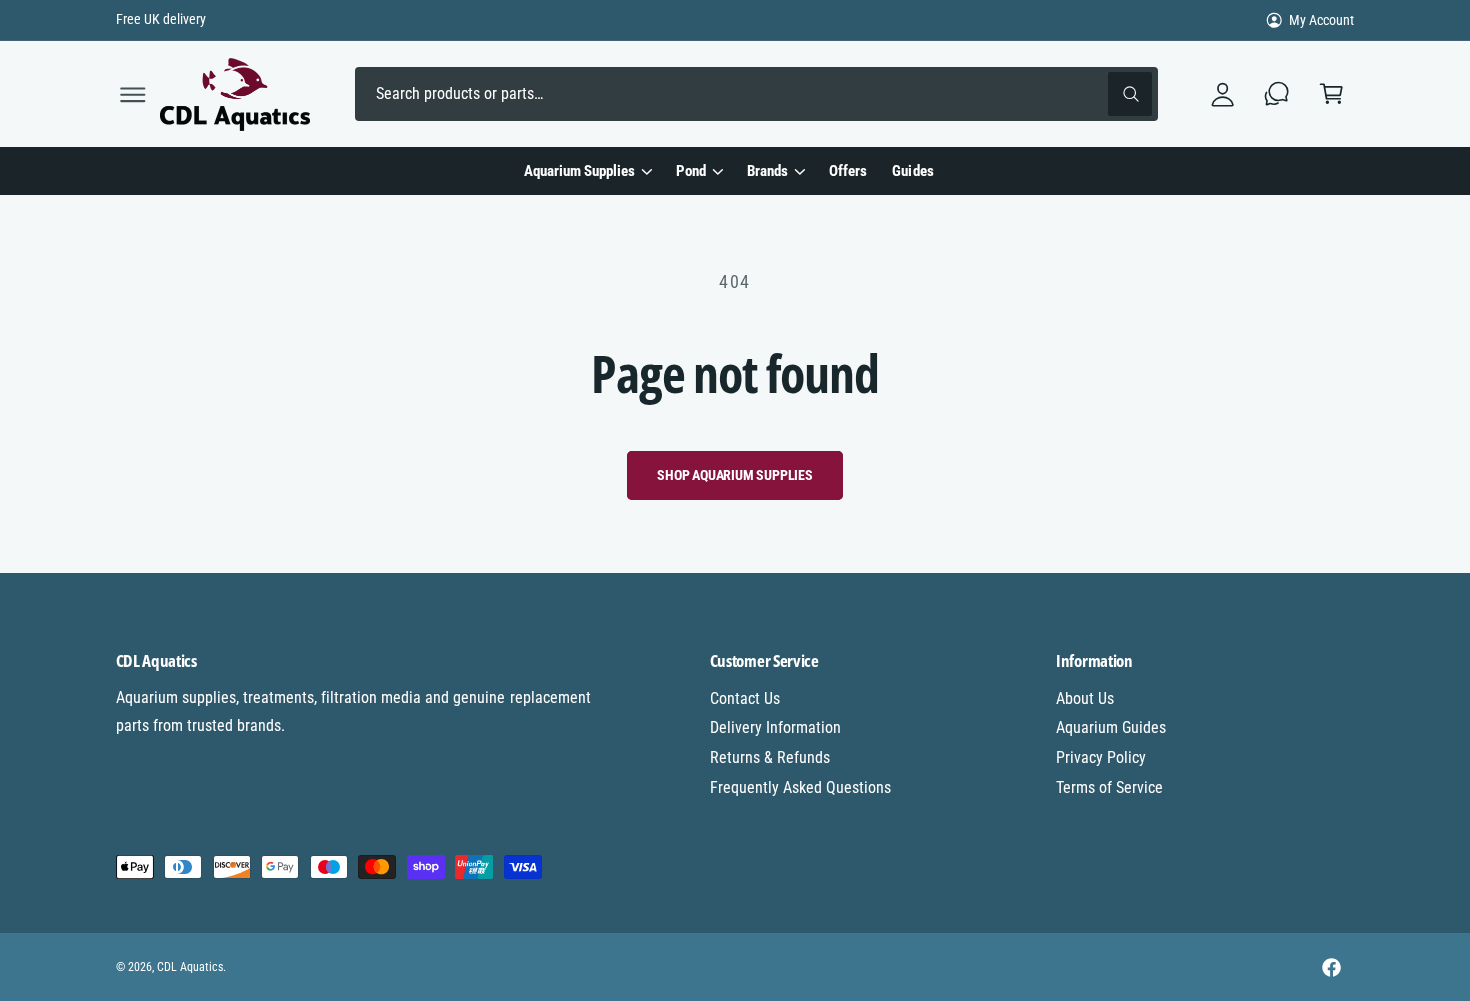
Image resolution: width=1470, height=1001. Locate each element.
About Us (1085, 698)
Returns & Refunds (770, 757)
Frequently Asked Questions (800, 787)
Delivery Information (775, 727)
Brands (767, 171)
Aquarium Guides (1111, 727)
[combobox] (756, 94)
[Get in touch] (1277, 94)
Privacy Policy (1101, 757)
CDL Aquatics (190, 967)
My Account (1321, 20)
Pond (691, 171)
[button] (132, 94)
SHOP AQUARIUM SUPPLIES (735, 475)
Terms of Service (1109, 787)
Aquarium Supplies (579, 171)
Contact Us (745, 698)
